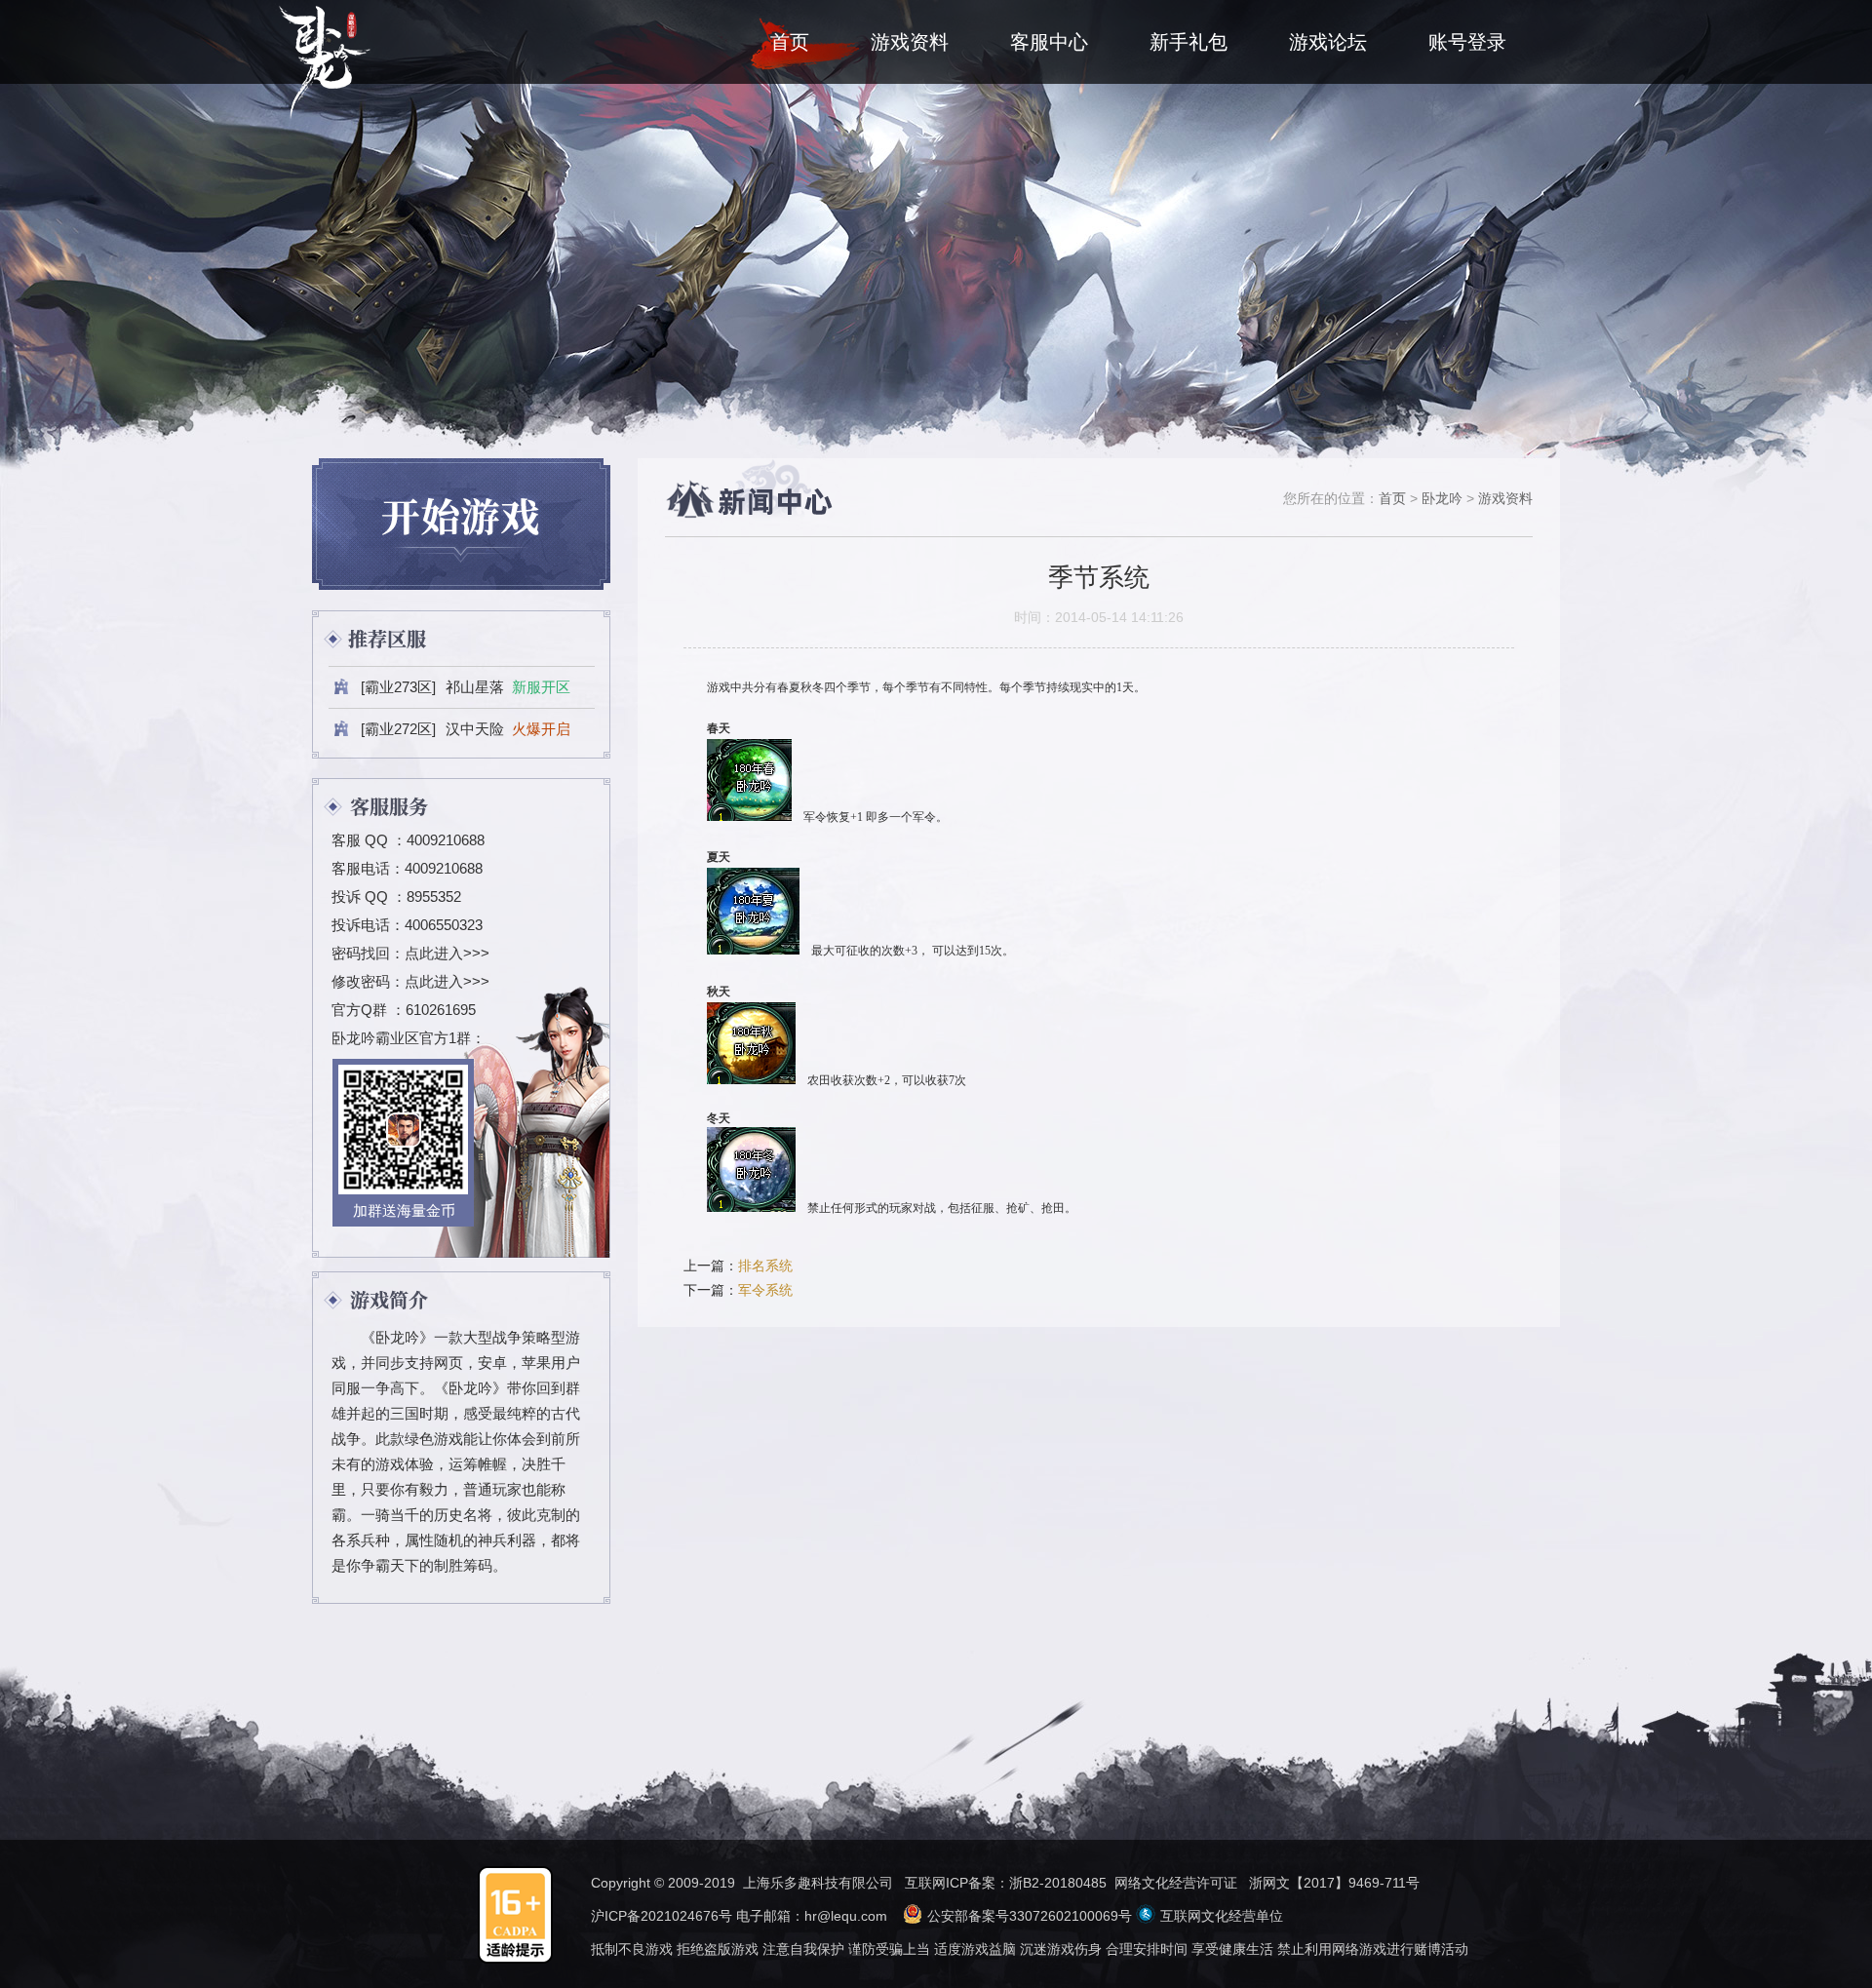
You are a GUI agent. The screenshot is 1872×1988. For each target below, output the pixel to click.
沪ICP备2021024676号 (662, 1916)
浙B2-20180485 (1058, 1883)
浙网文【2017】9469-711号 (1334, 1883)
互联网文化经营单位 (1222, 1916)
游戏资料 (1505, 498)
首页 (1392, 498)
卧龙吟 (1442, 498)
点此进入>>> (447, 953)
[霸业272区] (466, 729)
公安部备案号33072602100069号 (1030, 1916)
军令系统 (765, 1290)
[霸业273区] (466, 687)
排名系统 (765, 1266)
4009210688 (446, 840)
